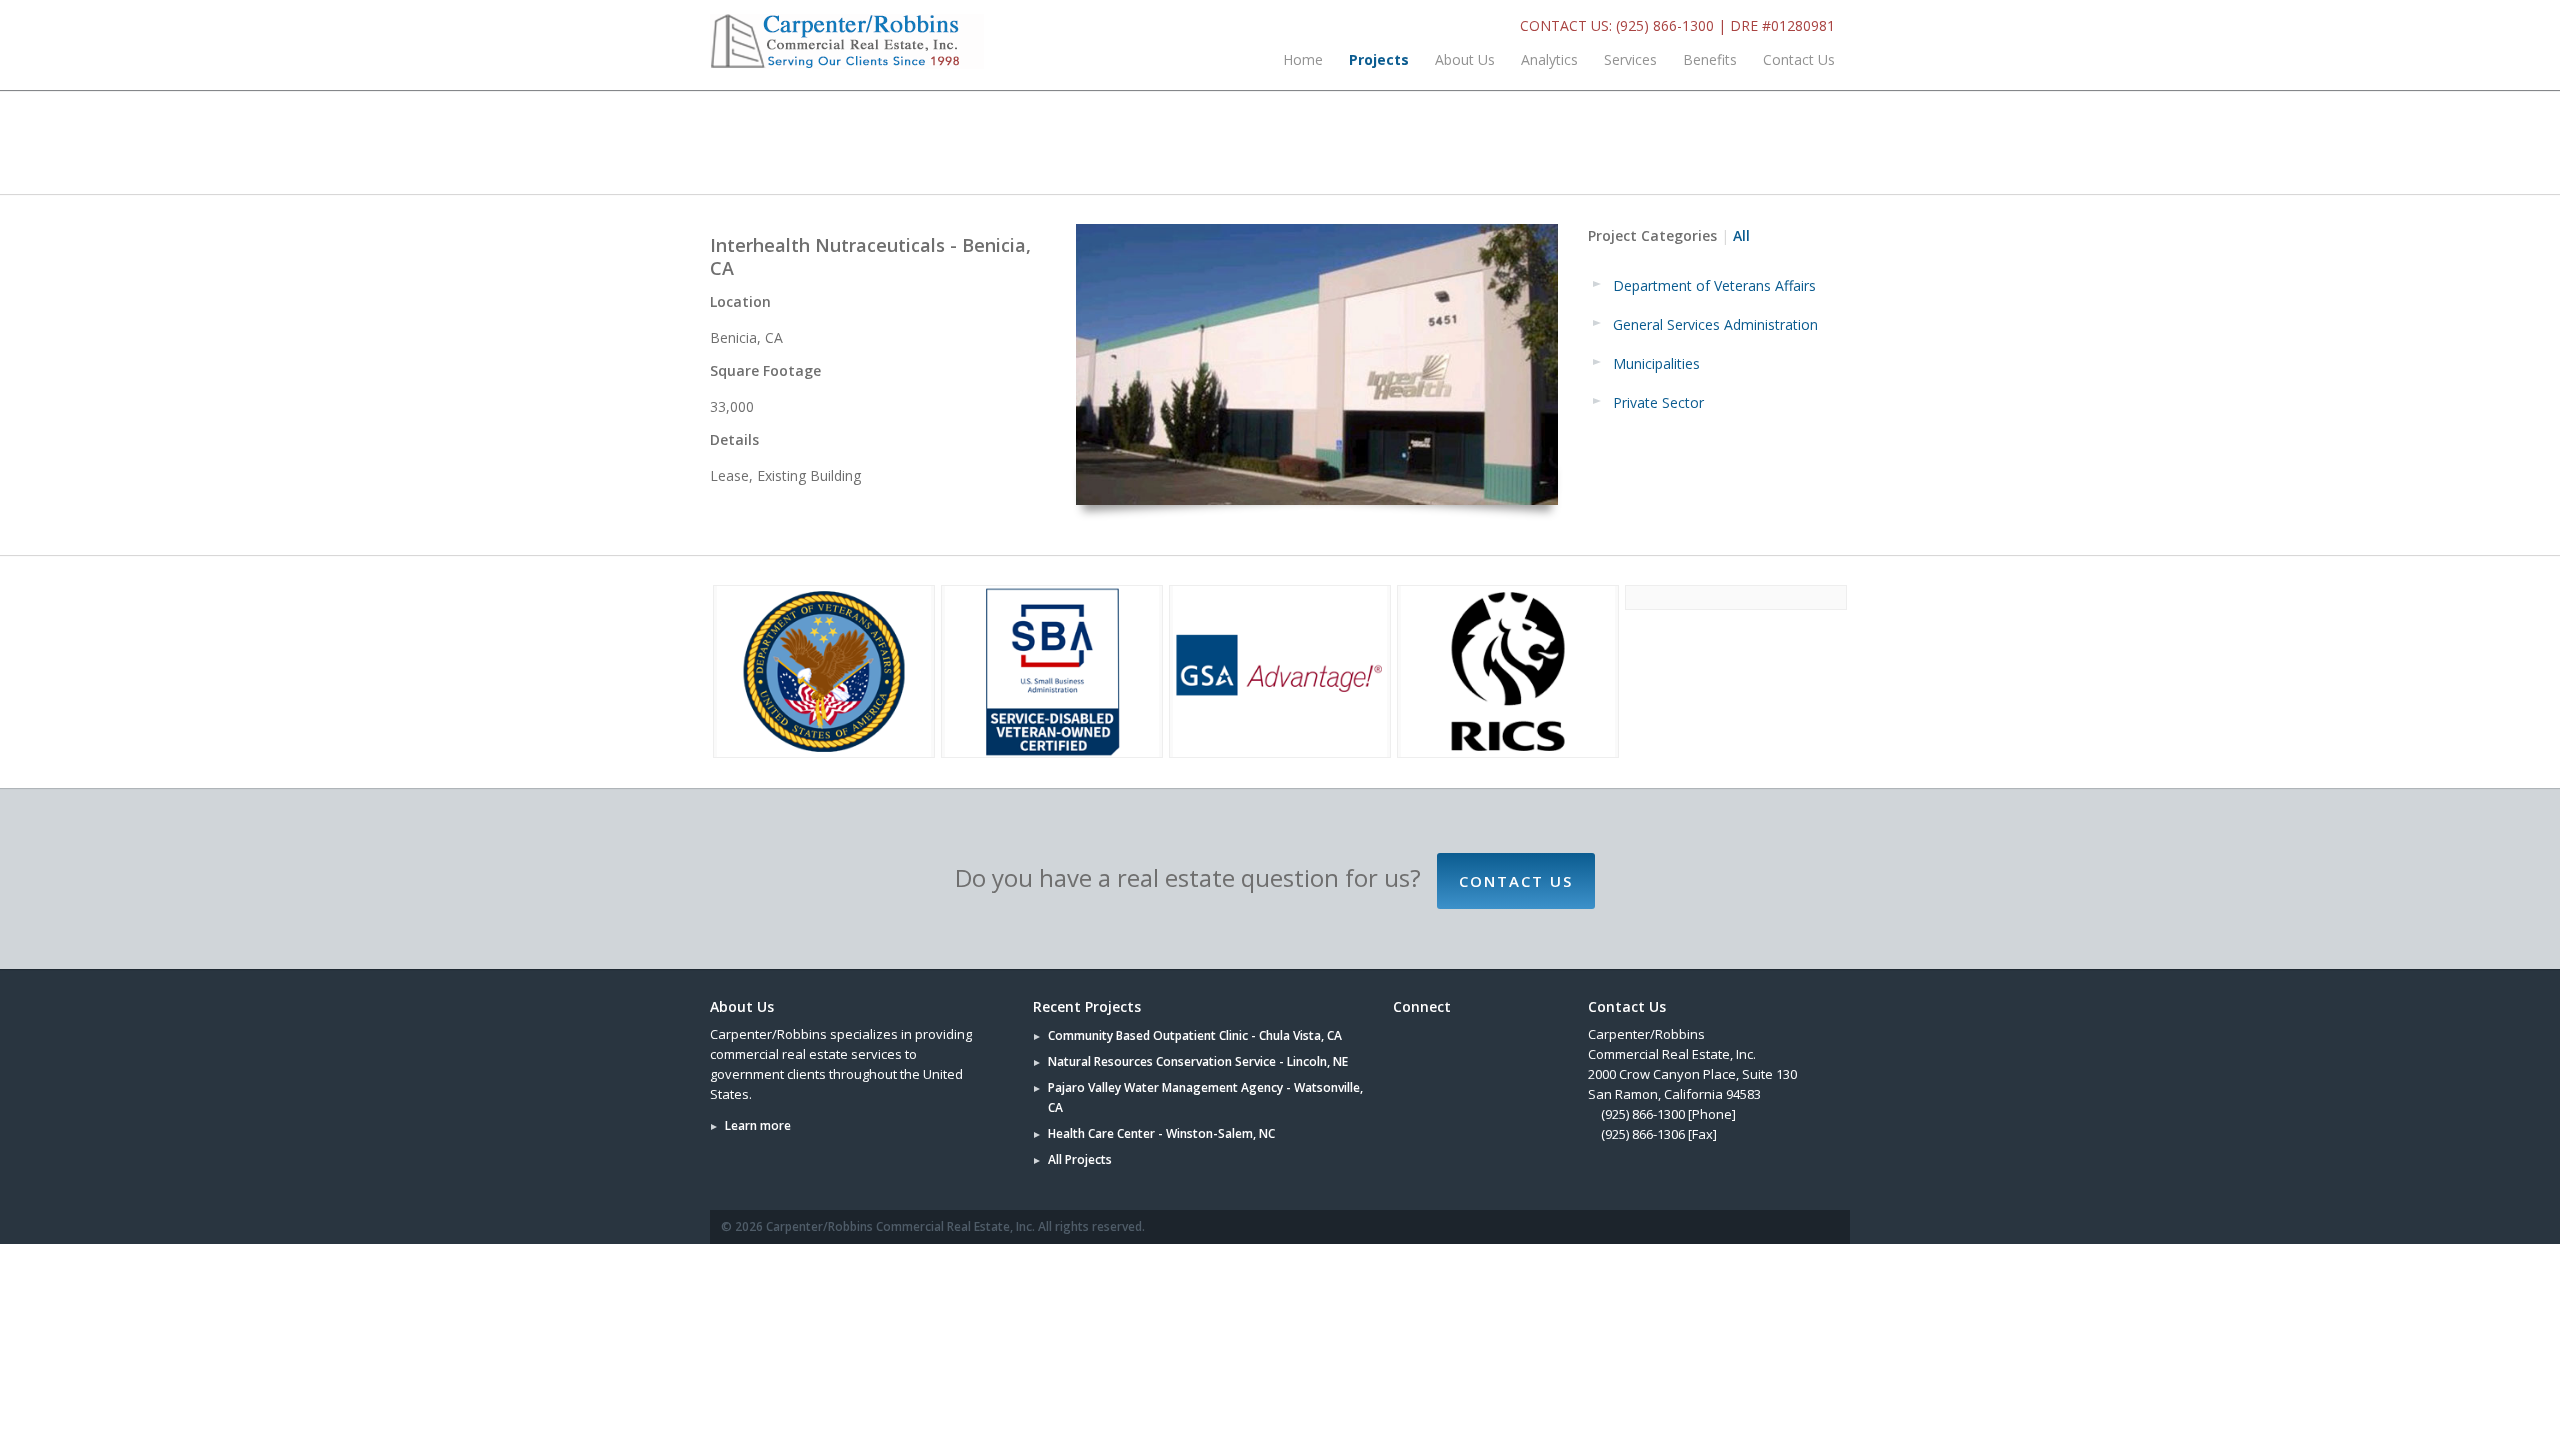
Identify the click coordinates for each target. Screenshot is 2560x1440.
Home (1303, 59)
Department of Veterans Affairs (1714, 285)
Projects (1379, 59)
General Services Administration (1715, 324)
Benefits (1710, 59)
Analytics (1549, 59)
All (1741, 235)
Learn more (758, 1125)
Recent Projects (1087, 1006)
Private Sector (1658, 402)
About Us (1465, 59)
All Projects (1080, 1159)
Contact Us (1799, 59)
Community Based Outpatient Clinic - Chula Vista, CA (1195, 1035)
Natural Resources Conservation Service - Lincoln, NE (1198, 1061)
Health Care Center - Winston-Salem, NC (1161, 1133)
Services (1630, 59)
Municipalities (1656, 363)
